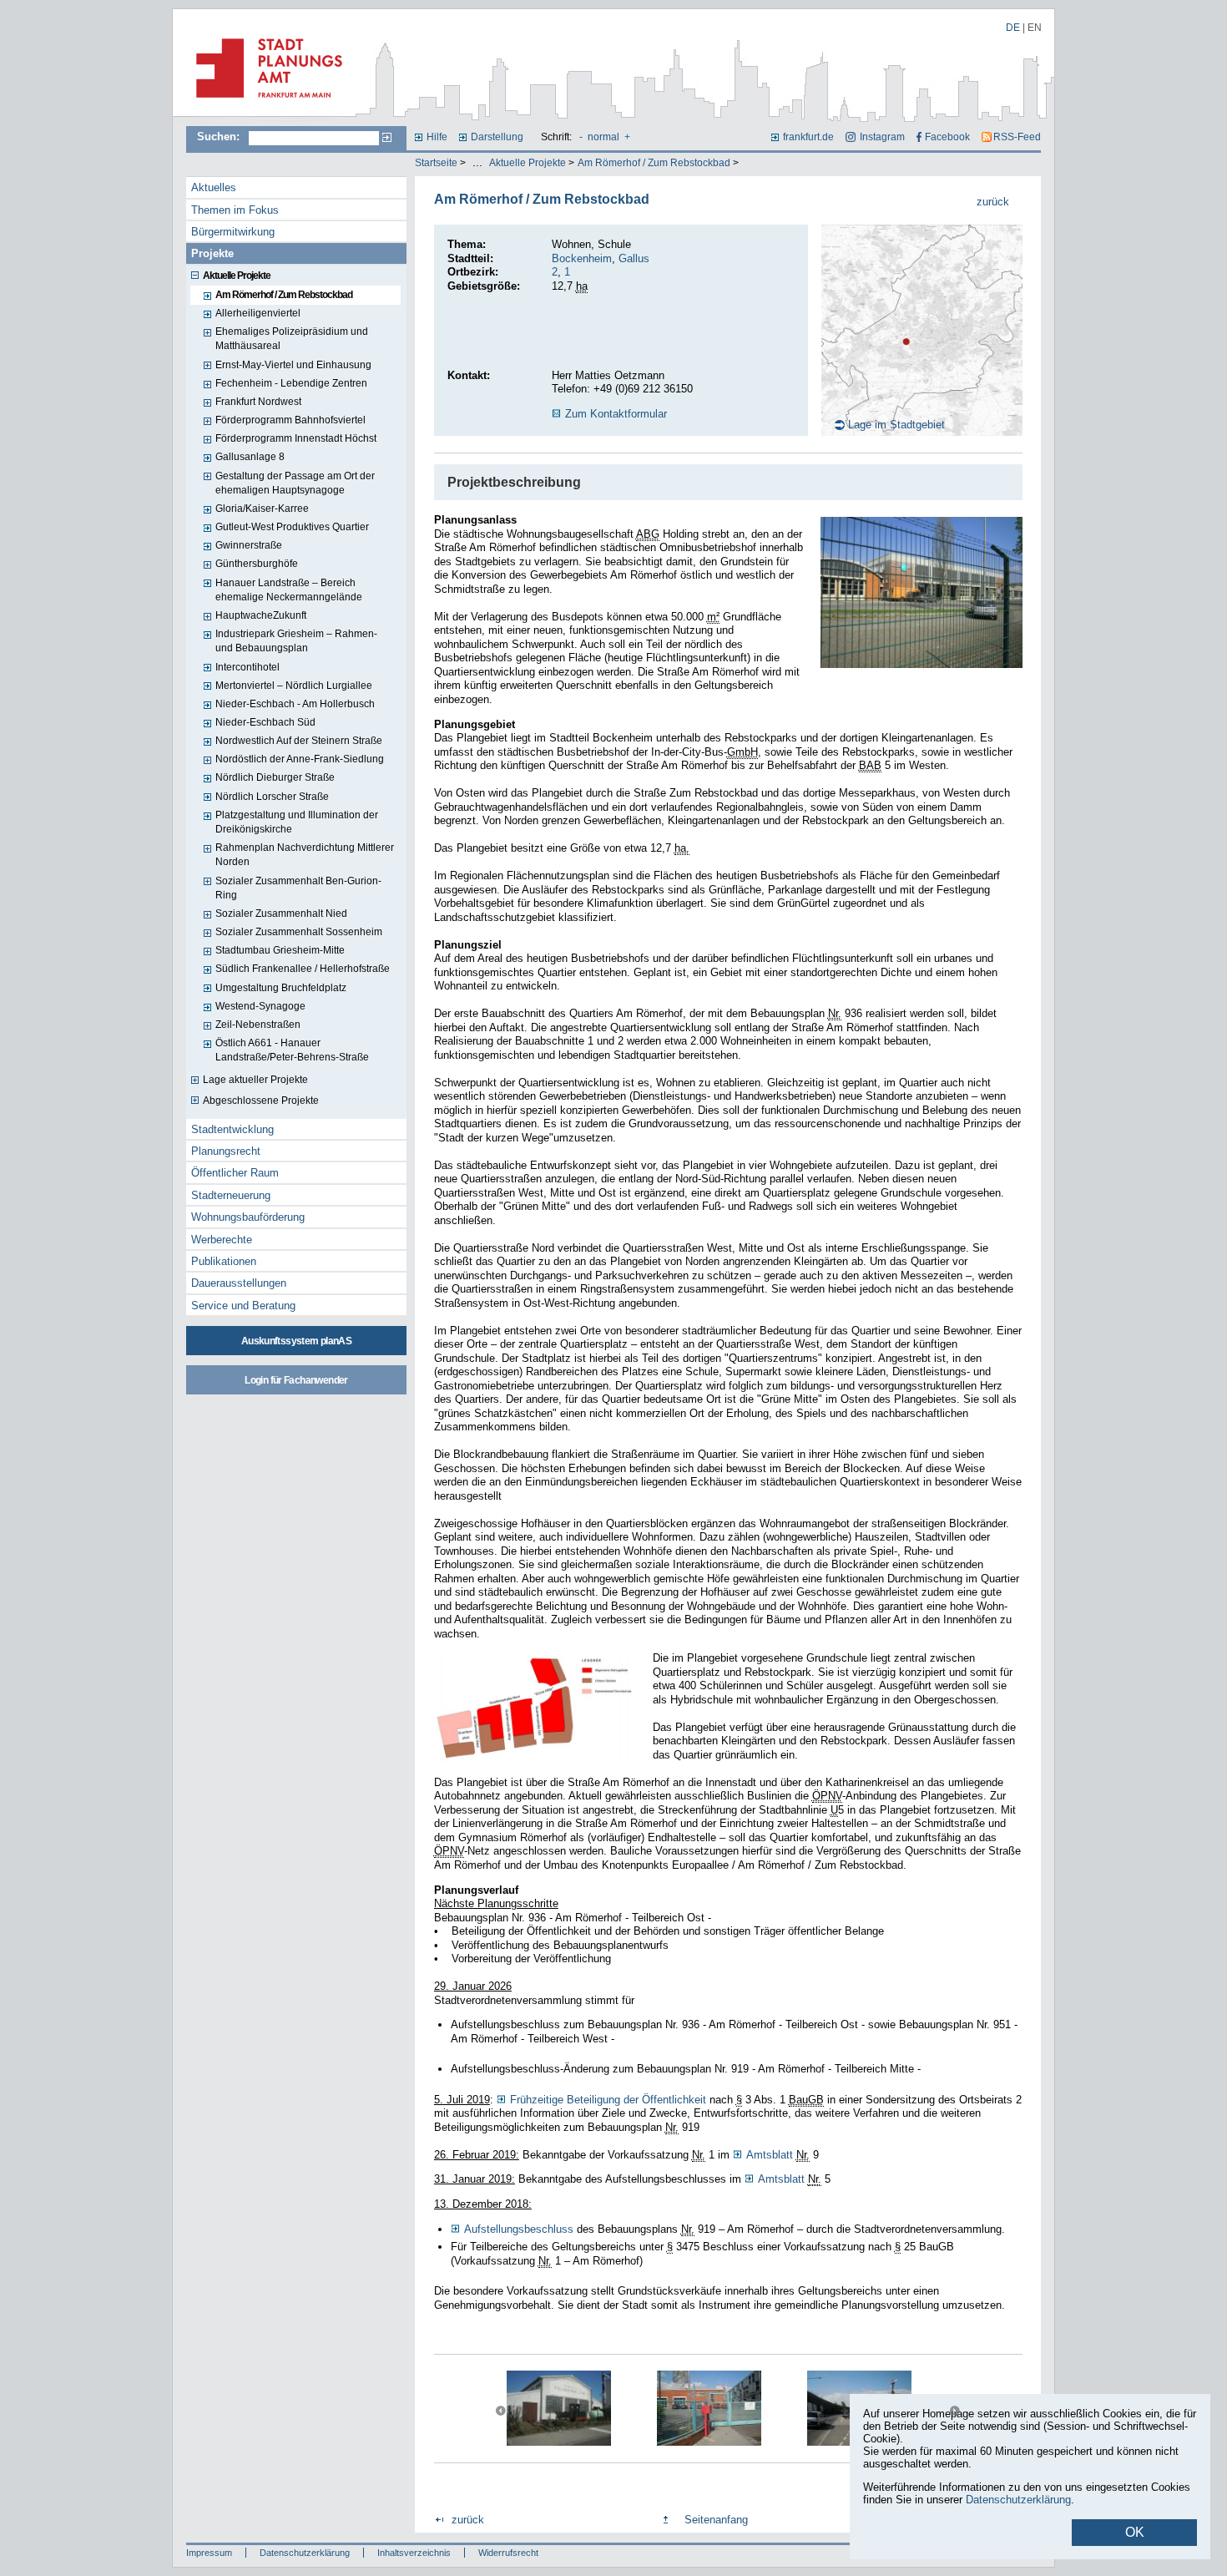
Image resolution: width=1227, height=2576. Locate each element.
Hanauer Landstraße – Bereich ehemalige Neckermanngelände (289, 590)
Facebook (947, 137)
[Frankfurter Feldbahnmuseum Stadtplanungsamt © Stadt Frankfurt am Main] (559, 2408)
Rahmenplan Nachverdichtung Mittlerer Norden (305, 855)
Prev (501, 2411)
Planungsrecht (226, 1151)
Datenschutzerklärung (305, 2553)
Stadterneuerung (231, 1195)
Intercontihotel (247, 667)
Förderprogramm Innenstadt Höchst (296, 438)
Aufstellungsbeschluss (520, 2229)
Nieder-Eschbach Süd (265, 722)
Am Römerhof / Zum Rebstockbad (654, 163)
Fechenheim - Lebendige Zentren (291, 383)
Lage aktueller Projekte (255, 1080)
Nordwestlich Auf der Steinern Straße (299, 741)
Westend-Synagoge (260, 1006)
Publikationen (224, 1261)
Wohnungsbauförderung (248, 1217)
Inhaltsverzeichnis (414, 2553)
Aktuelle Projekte (528, 163)
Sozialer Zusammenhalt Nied (281, 913)
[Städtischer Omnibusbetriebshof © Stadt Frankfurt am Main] (922, 592)
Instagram (882, 137)
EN (1035, 28)
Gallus (634, 258)
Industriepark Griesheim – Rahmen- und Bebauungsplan (296, 641)
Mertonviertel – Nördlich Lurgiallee (294, 686)
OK (1135, 2532)
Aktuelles (214, 187)
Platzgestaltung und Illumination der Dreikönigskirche (297, 822)
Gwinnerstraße (249, 545)
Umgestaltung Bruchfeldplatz (281, 988)
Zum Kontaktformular (616, 414)
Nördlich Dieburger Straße (275, 777)
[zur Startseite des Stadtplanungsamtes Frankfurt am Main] (264, 104)
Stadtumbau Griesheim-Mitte (280, 950)
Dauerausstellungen (239, 1283)
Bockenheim (582, 258)
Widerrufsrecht (508, 2553)
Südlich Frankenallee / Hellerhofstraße (303, 969)
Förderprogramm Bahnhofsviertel (290, 420)
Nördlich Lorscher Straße (272, 797)
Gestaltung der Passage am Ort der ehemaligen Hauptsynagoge (295, 483)
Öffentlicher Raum (235, 1173)
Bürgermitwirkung (233, 232)
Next (954, 2411)
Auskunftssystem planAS (296, 1341)
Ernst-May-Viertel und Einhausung (293, 365)
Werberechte (222, 1240)
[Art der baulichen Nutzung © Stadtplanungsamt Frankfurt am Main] (535, 1708)
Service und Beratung (243, 1306)
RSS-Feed (1017, 137)
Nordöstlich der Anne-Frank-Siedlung (300, 759)
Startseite (436, 163)
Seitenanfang (716, 2520)
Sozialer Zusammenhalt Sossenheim (299, 932)
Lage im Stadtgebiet (896, 425)
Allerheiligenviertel (258, 313)
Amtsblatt (770, 2155)
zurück (993, 202)
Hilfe (437, 137)
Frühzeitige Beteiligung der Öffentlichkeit (608, 2100)
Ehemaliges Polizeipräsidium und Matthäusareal (292, 339)
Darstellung (497, 137)
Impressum (209, 2553)
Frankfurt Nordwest (258, 402)
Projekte (212, 253)
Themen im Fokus (235, 210)
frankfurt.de (808, 137)
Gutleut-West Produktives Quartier (292, 527)
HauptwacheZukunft (261, 615)
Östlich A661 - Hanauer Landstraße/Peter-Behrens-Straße (292, 1050)
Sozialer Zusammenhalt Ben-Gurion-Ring (298, 888)
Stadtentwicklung (232, 1129)
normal (603, 137)
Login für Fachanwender (296, 1380)
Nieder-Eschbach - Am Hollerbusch (295, 704)
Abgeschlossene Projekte (261, 1101)
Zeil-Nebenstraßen (258, 1025)
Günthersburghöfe (257, 564)
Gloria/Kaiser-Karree (262, 509)
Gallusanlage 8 (250, 457)
